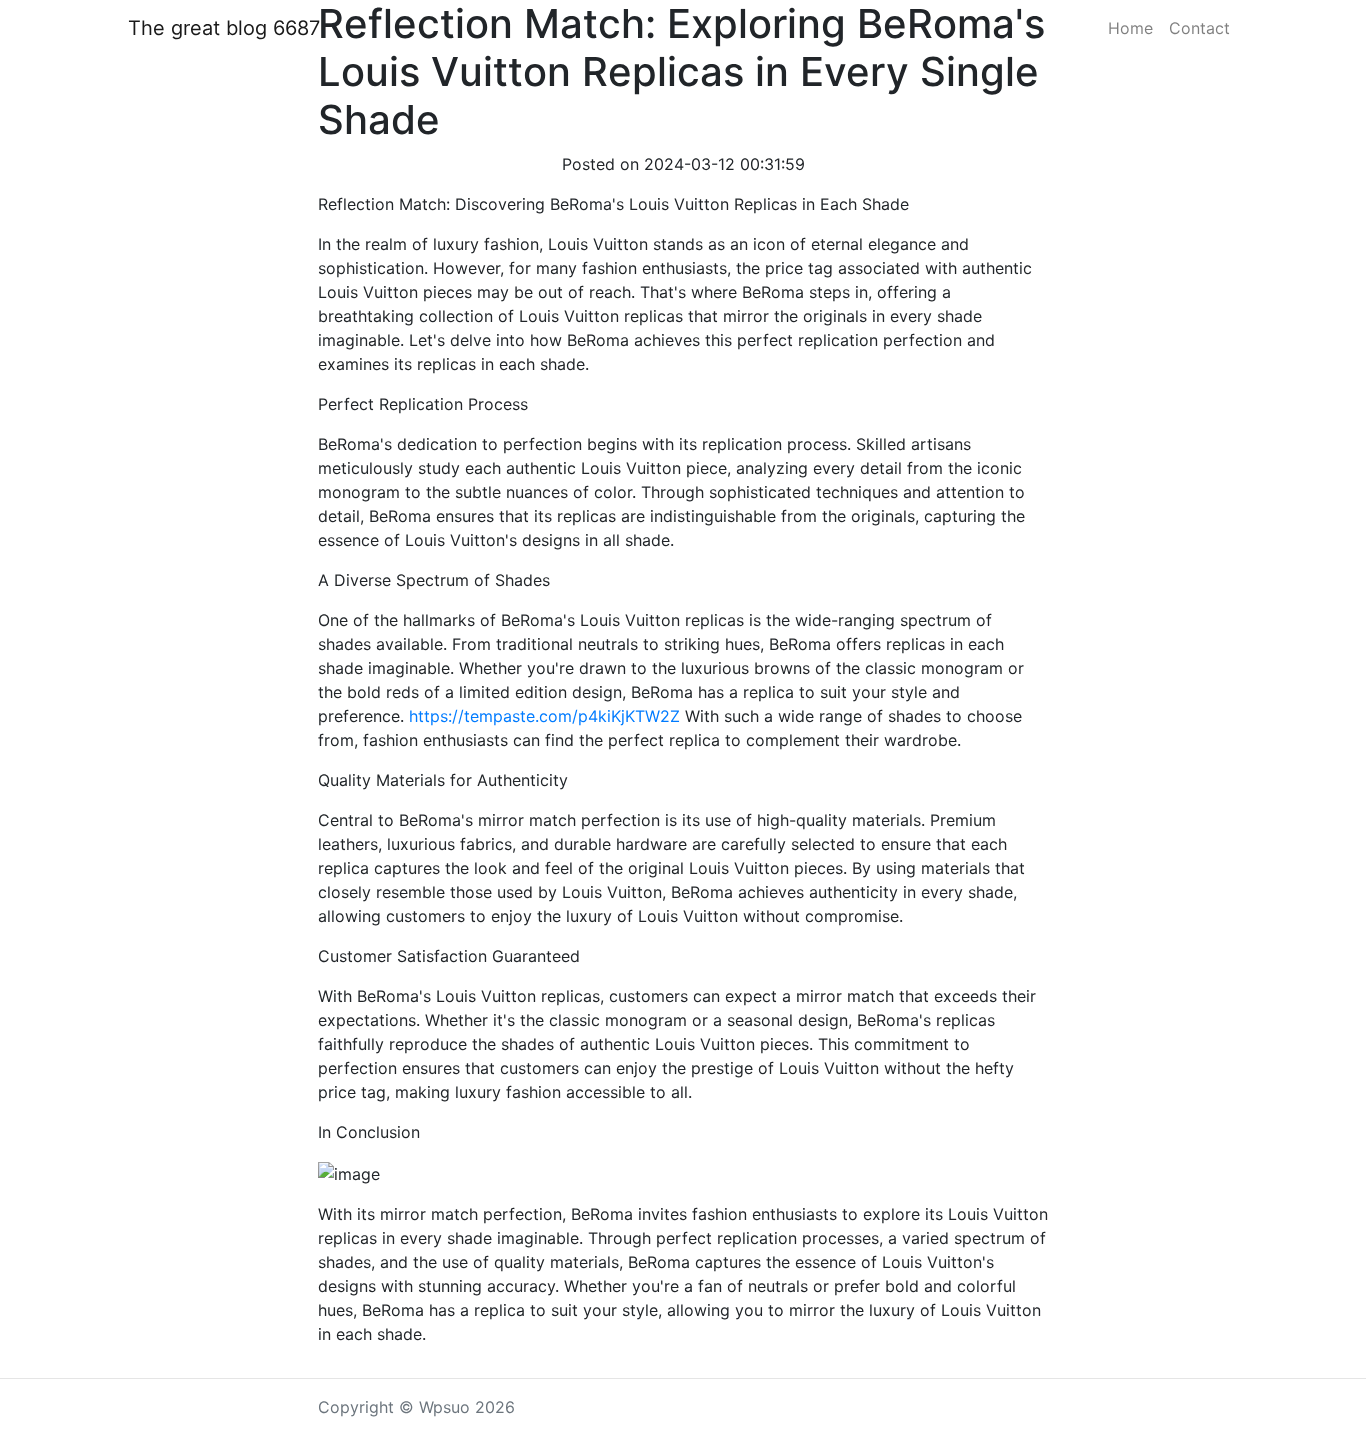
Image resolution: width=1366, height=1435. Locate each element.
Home (1130, 28)
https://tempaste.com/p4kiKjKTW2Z (544, 716)
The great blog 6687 (224, 28)
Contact (1199, 28)
